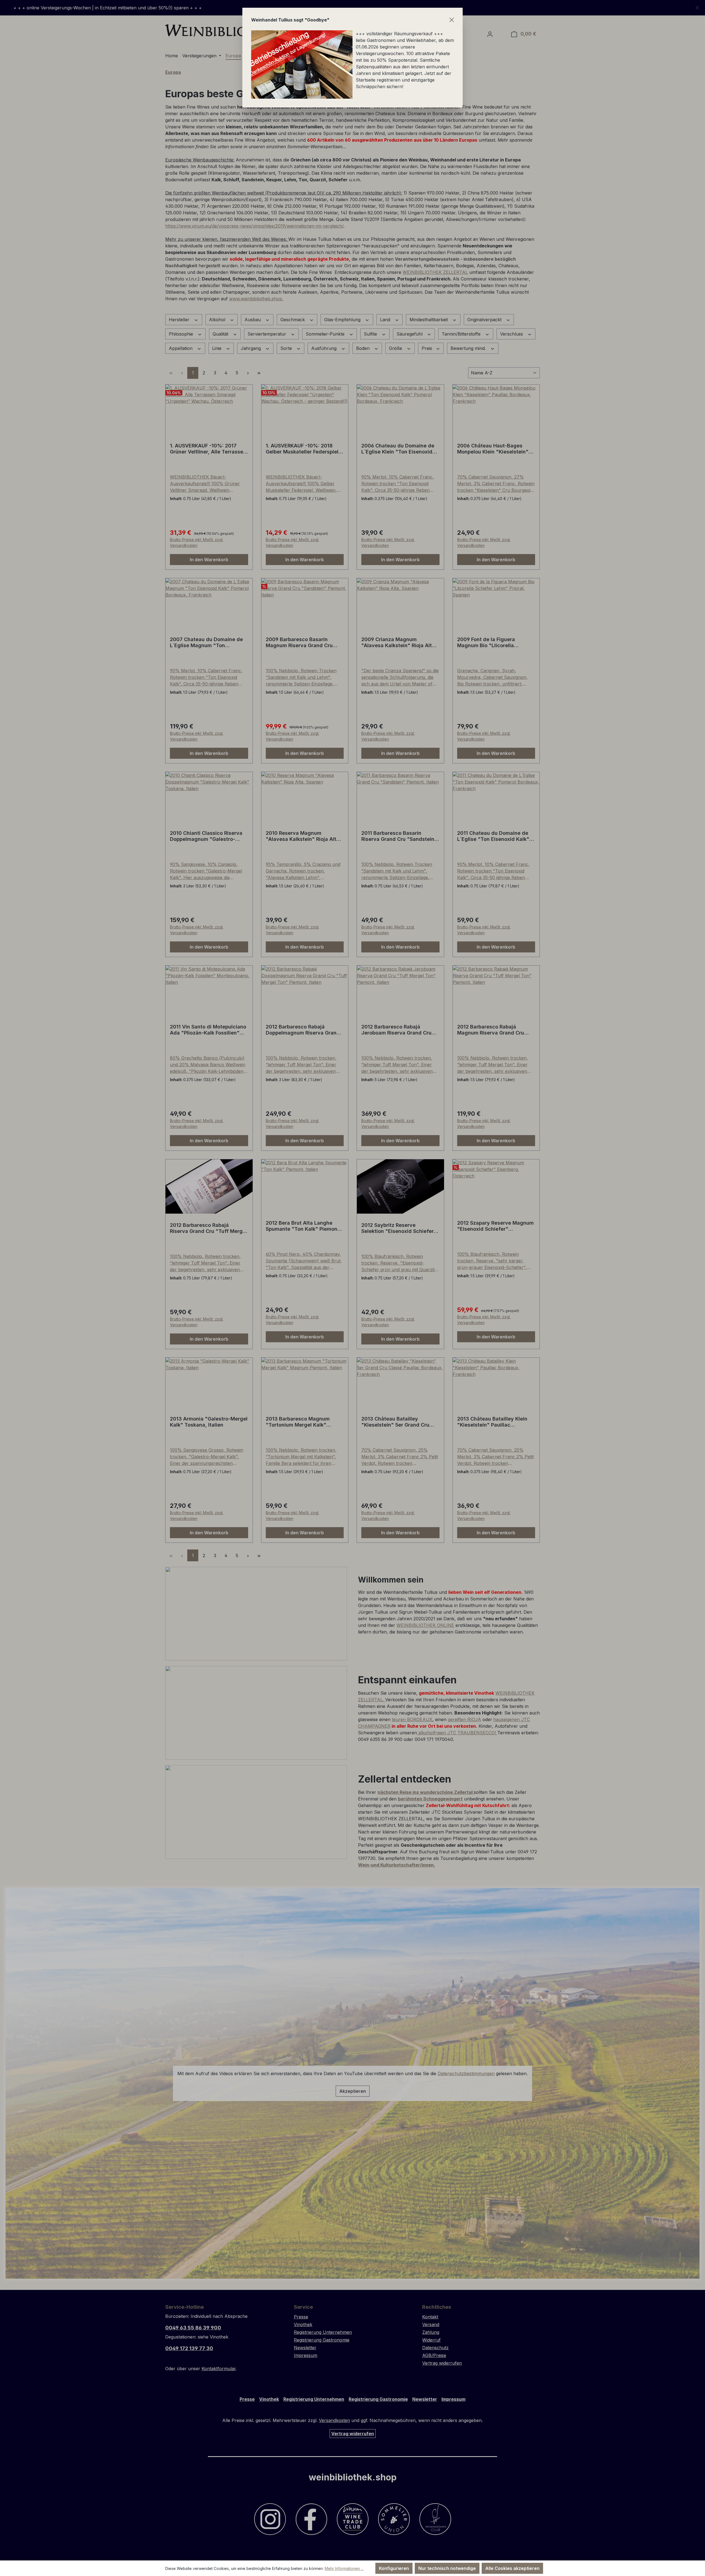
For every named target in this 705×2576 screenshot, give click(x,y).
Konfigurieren (394, 2568)
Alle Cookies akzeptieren (512, 2568)
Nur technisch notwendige (447, 2568)
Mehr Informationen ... (344, 2568)
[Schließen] (452, 20)
